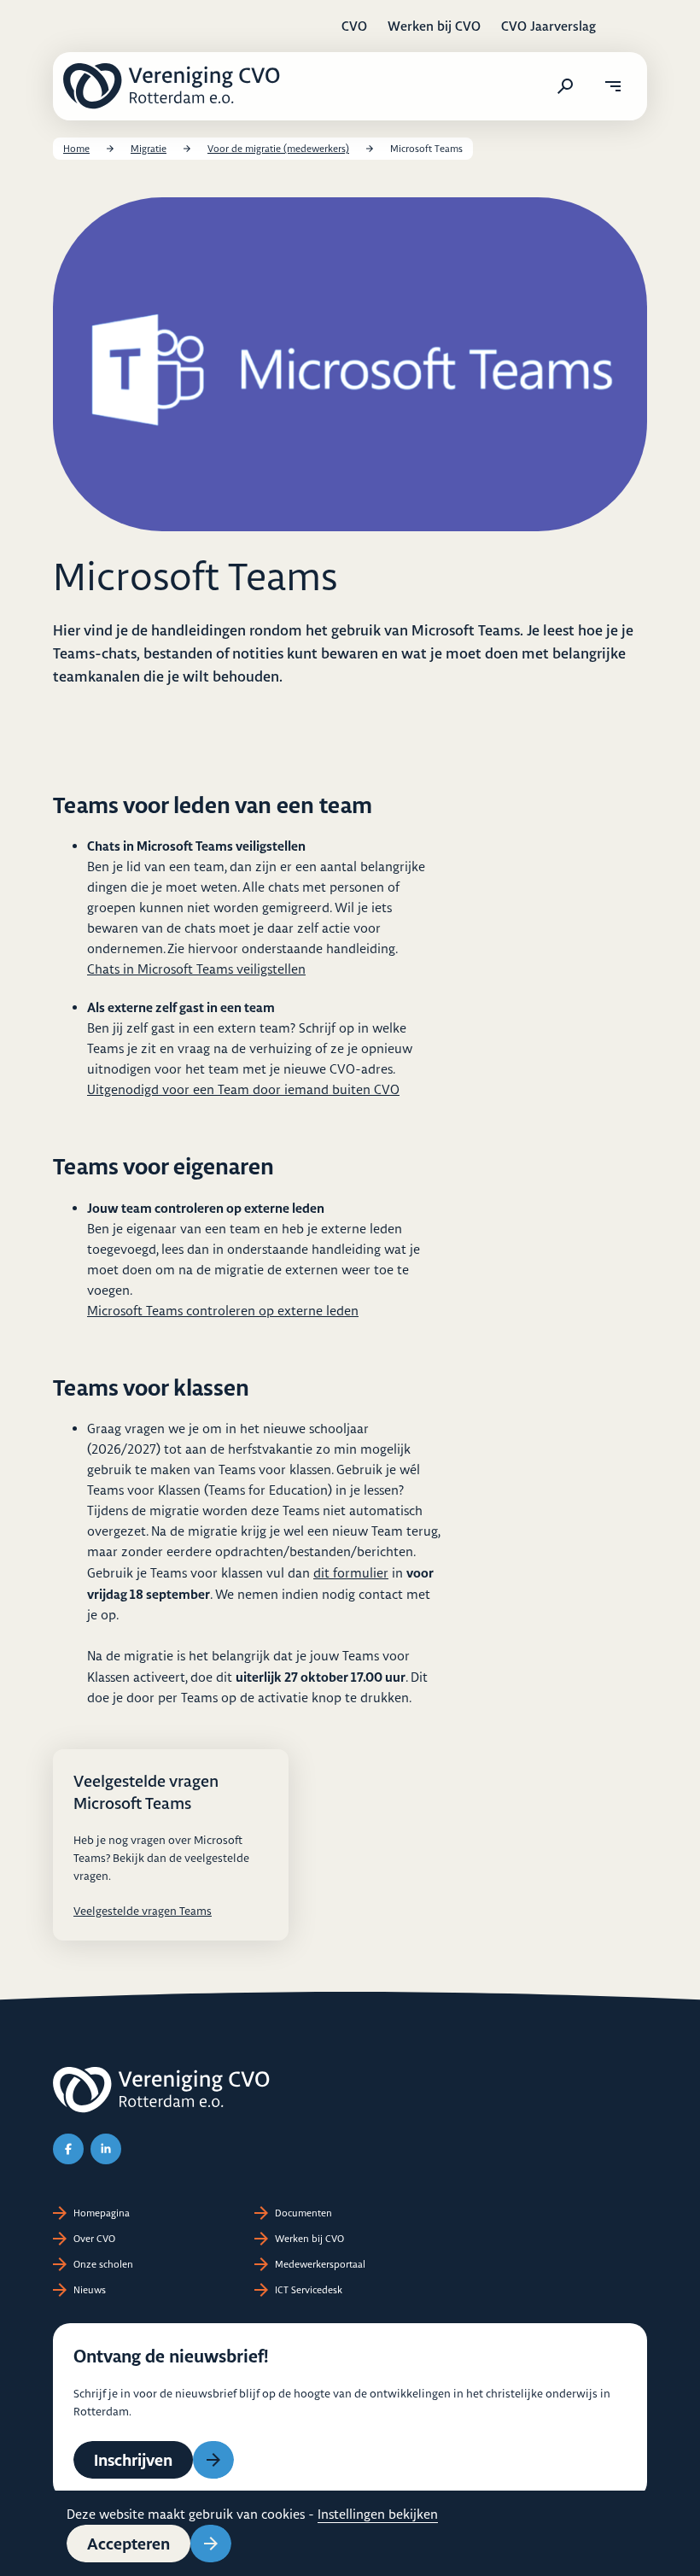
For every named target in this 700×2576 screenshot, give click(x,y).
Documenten (303, 2213)
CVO (354, 26)
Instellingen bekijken (378, 2514)
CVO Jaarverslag (548, 26)
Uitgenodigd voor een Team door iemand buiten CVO (243, 1089)
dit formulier (351, 1573)
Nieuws (90, 2290)
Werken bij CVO (434, 26)
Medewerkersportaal (320, 2264)
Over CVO (94, 2239)
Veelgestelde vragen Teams (143, 1911)
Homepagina (102, 2213)
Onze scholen (103, 2264)
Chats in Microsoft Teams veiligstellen (196, 969)
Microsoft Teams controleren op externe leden (223, 1311)
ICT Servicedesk (309, 2290)
